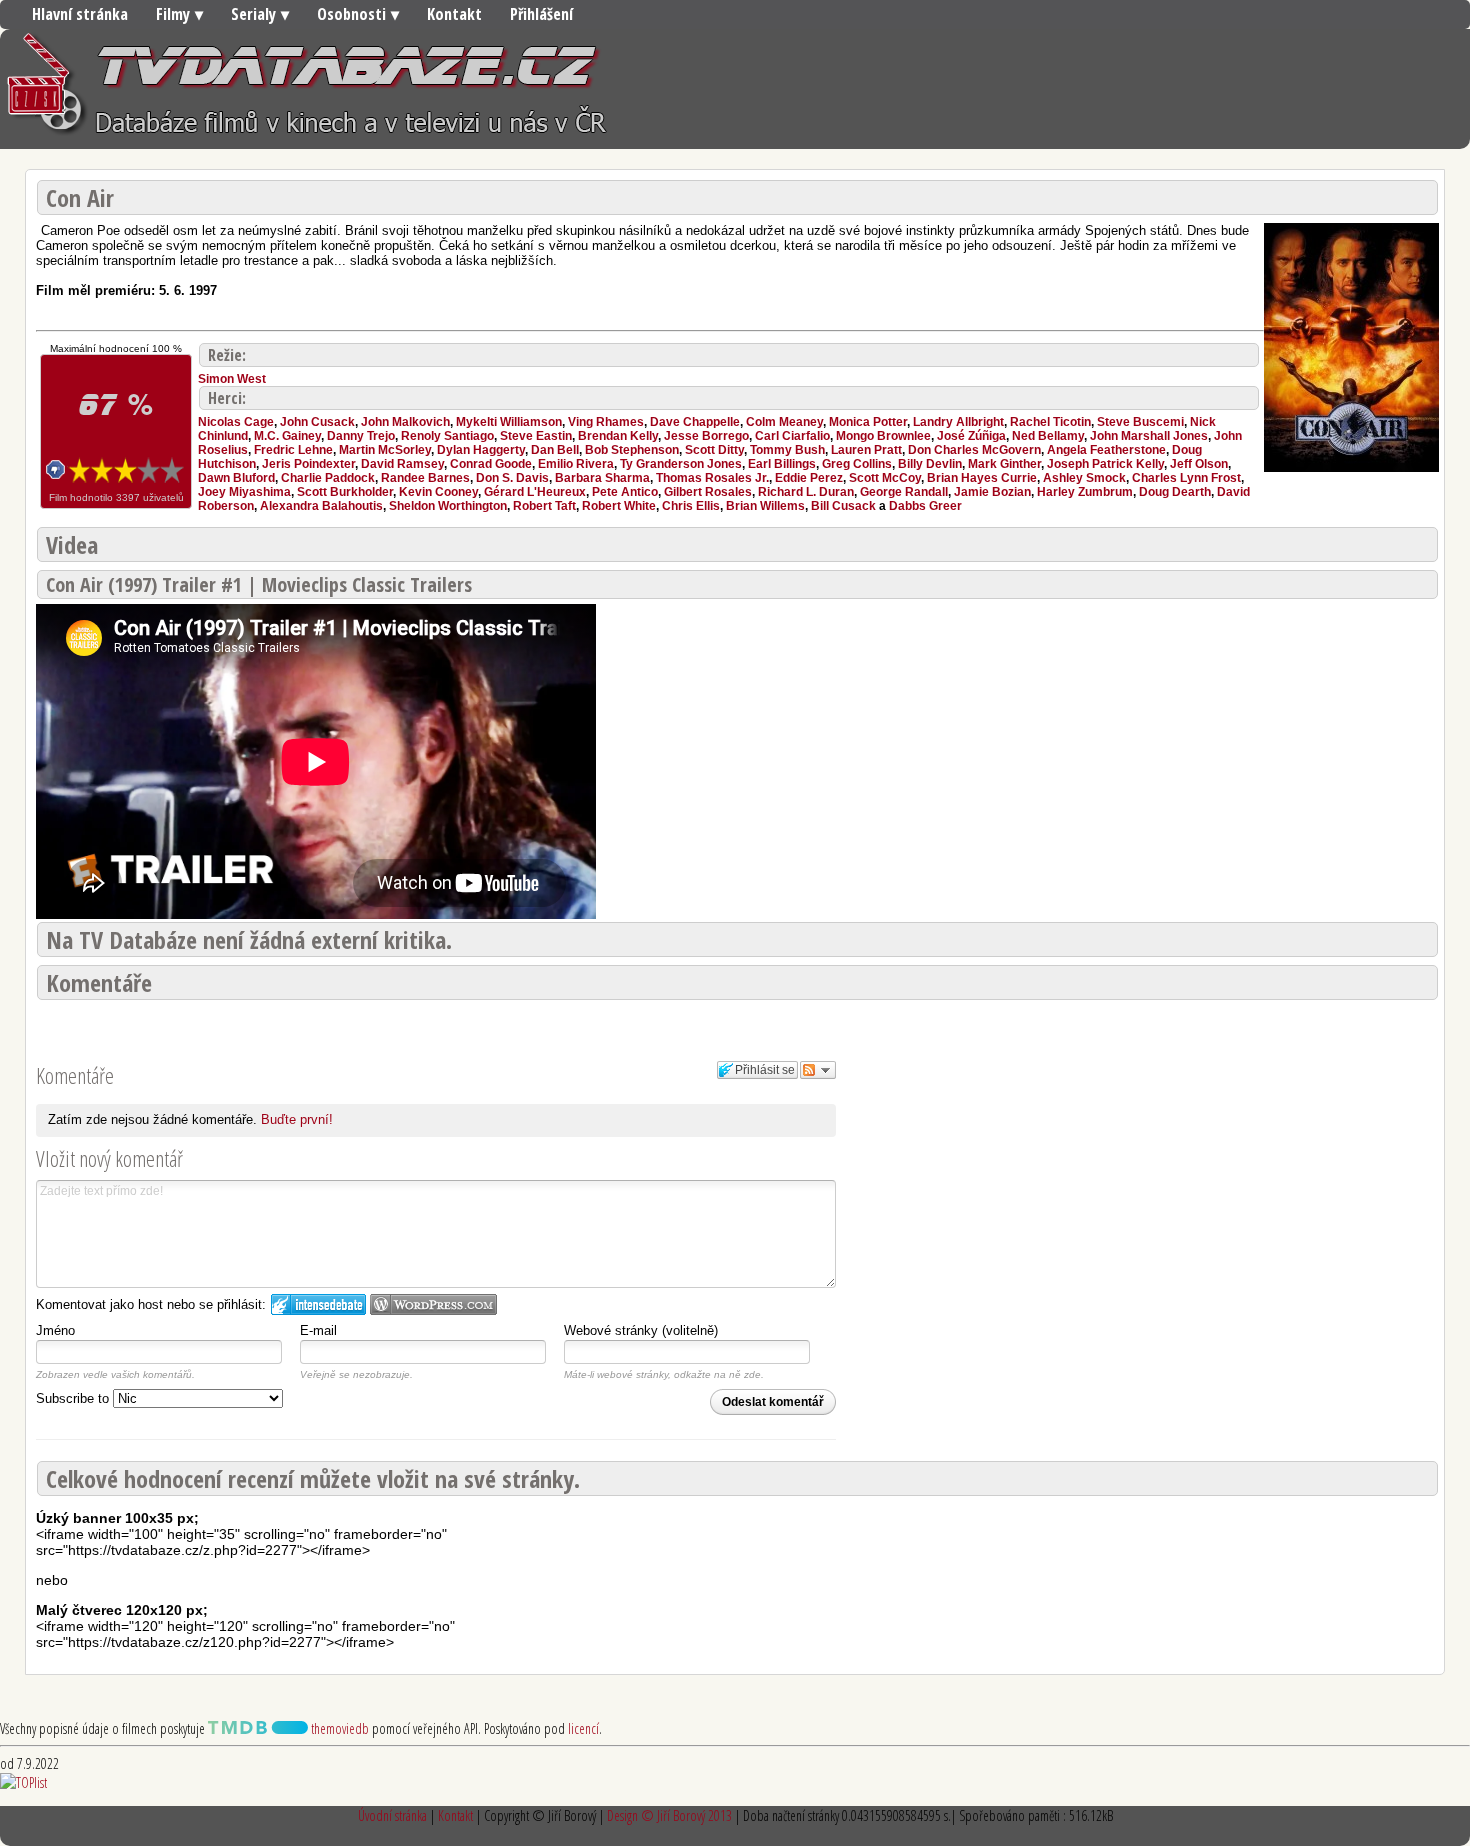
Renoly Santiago (447, 436)
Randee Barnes (425, 478)
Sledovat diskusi (818, 1070)
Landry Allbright (958, 422)
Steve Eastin (536, 436)
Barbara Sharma (602, 478)
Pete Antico (625, 492)
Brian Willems (765, 506)
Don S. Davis (512, 478)
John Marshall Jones (1149, 436)
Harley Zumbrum (1085, 492)
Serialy (253, 14)
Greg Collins (857, 464)
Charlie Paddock (328, 478)
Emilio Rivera (576, 464)
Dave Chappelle (695, 422)
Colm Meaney (784, 422)
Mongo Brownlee (883, 436)
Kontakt (454, 14)
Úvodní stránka (392, 1815)
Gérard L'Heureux (535, 492)
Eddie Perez (809, 478)
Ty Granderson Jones (681, 464)
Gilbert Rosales (708, 492)
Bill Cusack (843, 506)
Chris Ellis (691, 506)
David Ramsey (402, 464)
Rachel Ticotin (1050, 422)
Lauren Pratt (866, 450)
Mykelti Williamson (509, 422)
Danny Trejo (361, 436)
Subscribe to (74, 1398)
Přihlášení (541, 14)
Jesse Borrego (706, 436)
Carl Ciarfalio (792, 436)
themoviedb (338, 1728)
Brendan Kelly (618, 436)
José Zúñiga (971, 436)
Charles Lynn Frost (1186, 478)
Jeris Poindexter (308, 464)
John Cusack (317, 422)
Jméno (55, 1330)
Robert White (619, 506)
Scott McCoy (885, 478)
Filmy (173, 14)
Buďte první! (297, 1119)
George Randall (904, 492)
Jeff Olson (1199, 464)
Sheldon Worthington (448, 506)
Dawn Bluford (236, 478)
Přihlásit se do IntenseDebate (318, 1304)
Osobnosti (351, 14)
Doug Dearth (1175, 492)
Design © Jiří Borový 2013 (669, 1815)
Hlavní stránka (80, 14)
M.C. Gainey (287, 436)
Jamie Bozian (992, 492)
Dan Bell (555, 450)
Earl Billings (782, 464)
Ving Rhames (606, 422)
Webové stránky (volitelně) (641, 1330)
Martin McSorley (385, 450)
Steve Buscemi (1140, 422)
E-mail (318, 1330)
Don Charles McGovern (974, 450)
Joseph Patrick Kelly (1105, 464)
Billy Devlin (930, 464)
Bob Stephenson (632, 450)
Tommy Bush (787, 450)
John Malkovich (405, 422)
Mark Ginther (1004, 464)
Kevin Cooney (438, 492)
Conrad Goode (491, 464)
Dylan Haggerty (481, 450)
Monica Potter (868, 422)
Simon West (232, 379)
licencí (583, 1728)
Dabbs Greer (925, 506)
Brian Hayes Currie (982, 478)
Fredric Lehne (293, 450)
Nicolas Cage (236, 422)
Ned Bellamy (1048, 436)
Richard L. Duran (806, 492)
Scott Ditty (714, 450)
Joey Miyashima (244, 492)
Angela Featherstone (1106, 450)
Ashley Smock (1084, 478)
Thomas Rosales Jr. (712, 478)
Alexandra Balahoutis (321, 506)
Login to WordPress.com (433, 1304)
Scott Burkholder (345, 492)
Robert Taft (544, 506)
